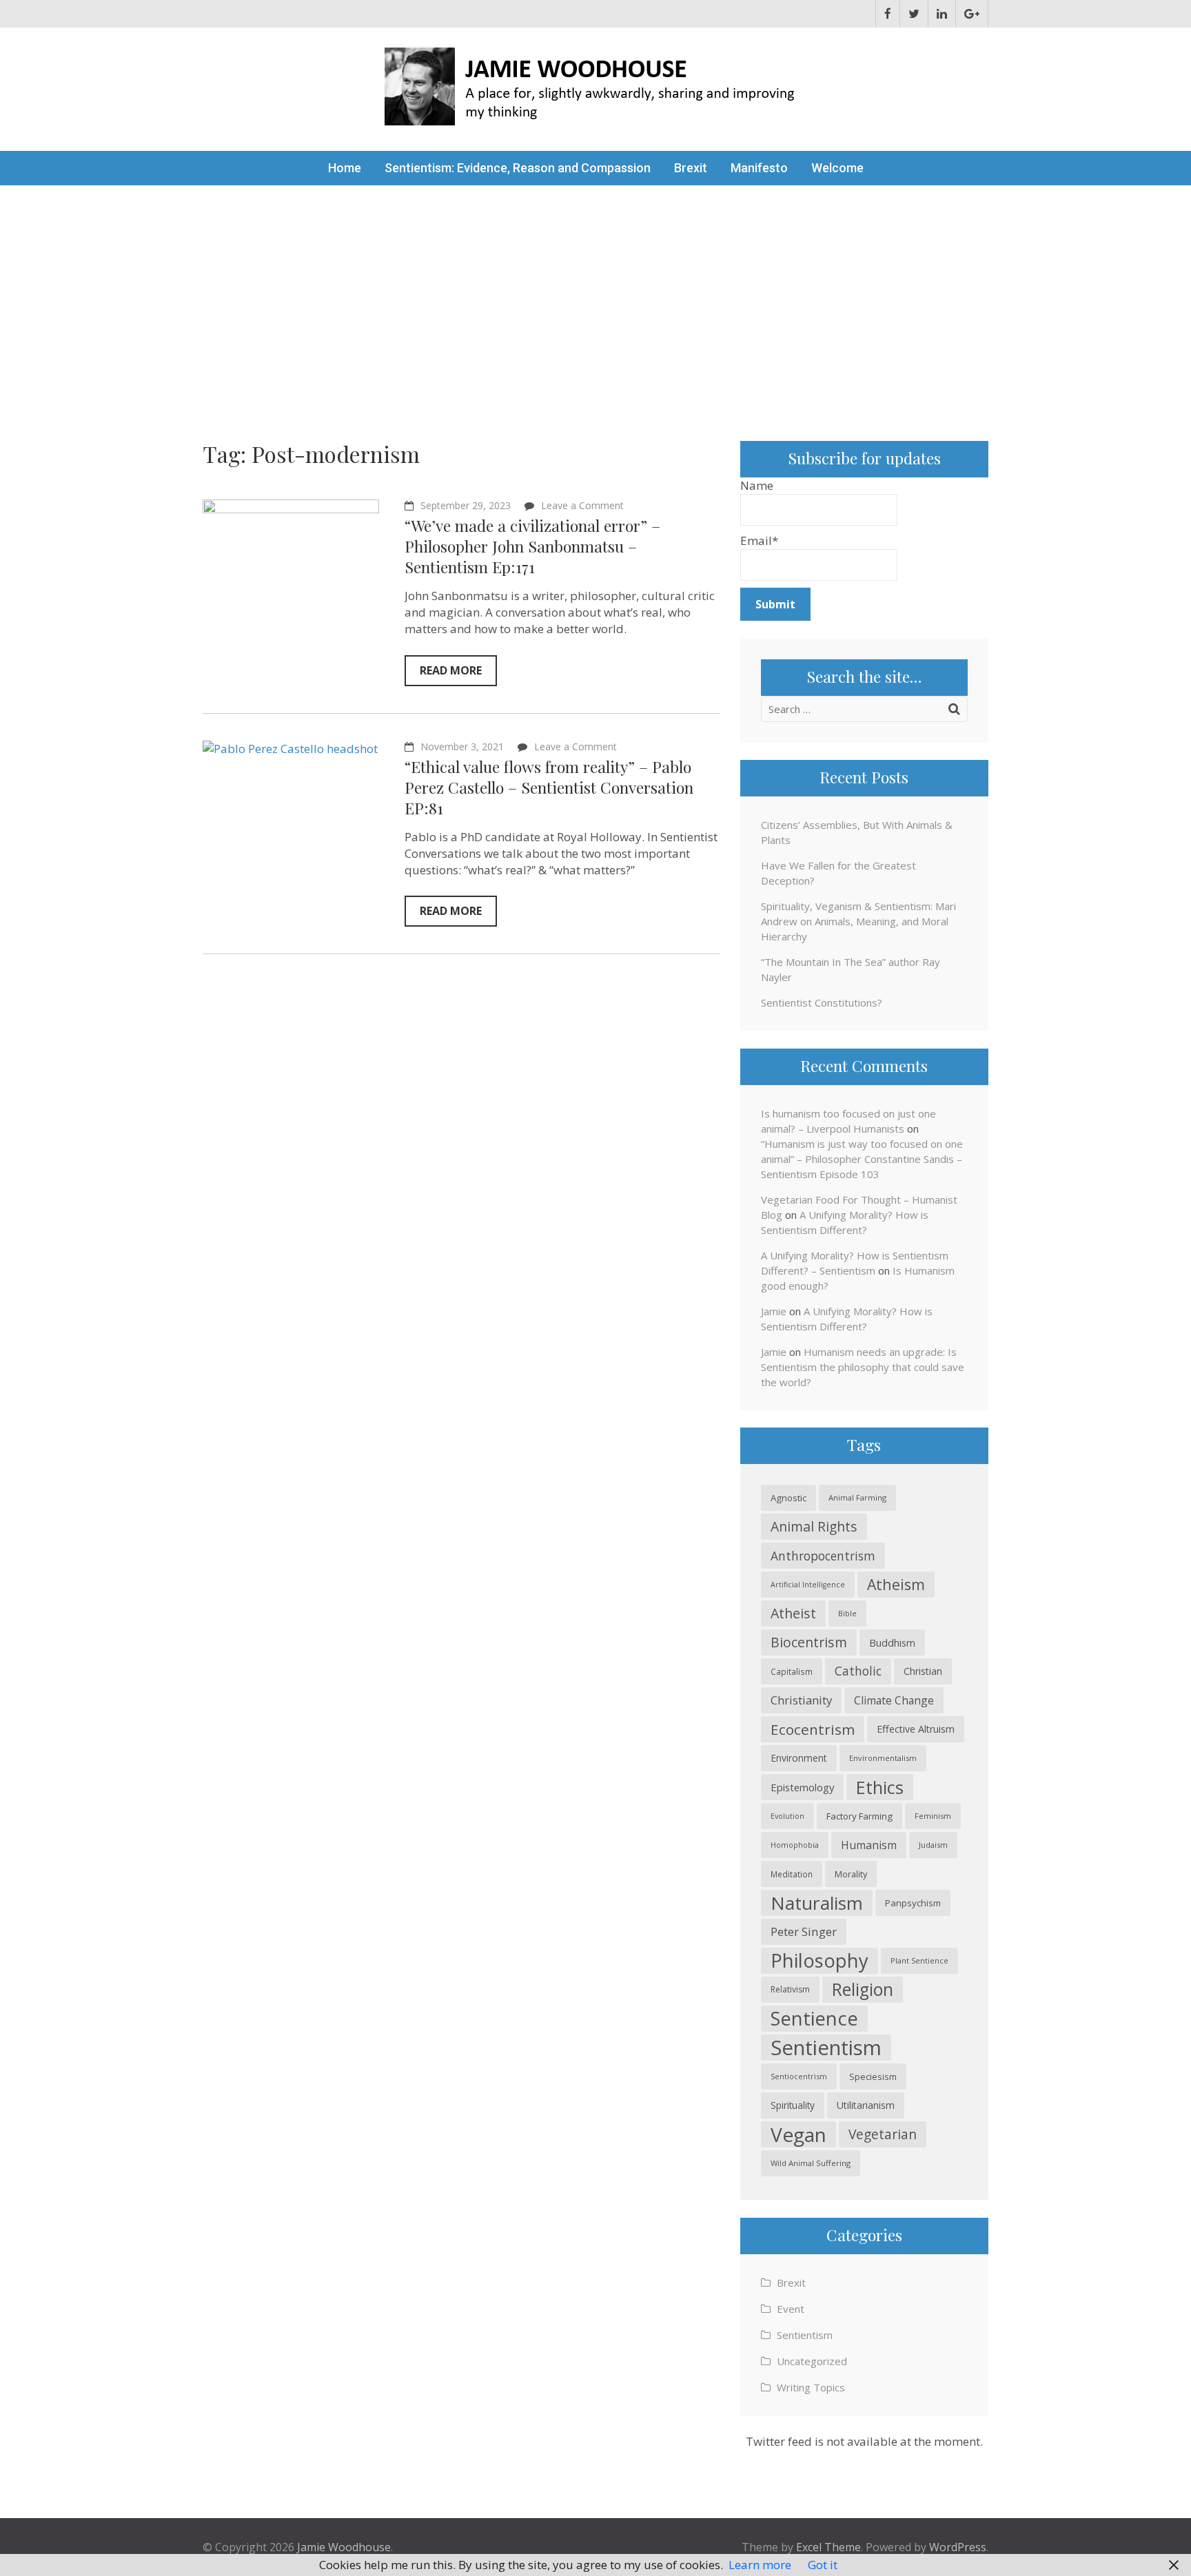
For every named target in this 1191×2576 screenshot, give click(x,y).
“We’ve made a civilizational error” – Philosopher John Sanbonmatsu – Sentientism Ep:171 (532, 546)
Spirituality (793, 2105)
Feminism (933, 1816)
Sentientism (826, 2048)
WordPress (958, 2547)
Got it (823, 2565)
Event (791, 2309)
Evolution (787, 1816)
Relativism (790, 1989)
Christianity (801, 1700)
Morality (851, 1874)
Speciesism (873, 2077)
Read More (451, 670)
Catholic (858, 1671)
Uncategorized (812, 2361)
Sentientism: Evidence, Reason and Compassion (518, 168)
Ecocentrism (813, 1729)
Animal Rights (814, 1526)
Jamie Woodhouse (344, 2547)
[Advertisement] (595, 289)
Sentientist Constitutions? (822, 1002)
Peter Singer (804, 1931)
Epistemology (802, 1787)
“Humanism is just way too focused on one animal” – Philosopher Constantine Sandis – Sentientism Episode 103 (862, 1159)
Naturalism (817, 1903)
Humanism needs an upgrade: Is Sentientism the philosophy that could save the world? (863, 1367)
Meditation (792, 1874)
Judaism (933, 1845)
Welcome (837, 168)
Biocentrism (809, 1642)
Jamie (774, 1311)
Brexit (691, 168)
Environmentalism (883, 1758)
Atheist (793, 1613)
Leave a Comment (582, 505)
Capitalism (792, 1671)
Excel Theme (828, 2547)
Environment (799, 1758)
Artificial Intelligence (808, 1585)
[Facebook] (888, 14)
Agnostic (788, 1498)
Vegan (798, 2134)
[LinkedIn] (942, 14)
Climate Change (894, 1700)
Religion (863, 1989)
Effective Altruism (916, 1729)
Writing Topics (811, 2387)
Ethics (880, 1787)
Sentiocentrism (799, 2076)
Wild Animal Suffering (811, 2163)
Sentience (814, 2018)
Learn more (760, 2565)
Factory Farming (859, 1816)
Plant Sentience (919, 1960)
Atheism (896, 1584)
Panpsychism (913, 1903)
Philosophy (820, 1960)
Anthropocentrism (823, 1556)
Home (345, 168)
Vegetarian (883, 2134)
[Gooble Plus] (972, 14)
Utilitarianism (866, 2105)
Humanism (869, 1845)
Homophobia (795, 1845)
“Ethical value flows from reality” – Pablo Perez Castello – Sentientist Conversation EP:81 (549, 787)
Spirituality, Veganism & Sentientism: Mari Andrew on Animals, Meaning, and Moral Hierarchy (858, 921)
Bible (847, 1613)
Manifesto (759, 168)
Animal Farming (857, 1497)
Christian (923, 1671)
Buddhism (892, 1642)
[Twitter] (914, 14)
